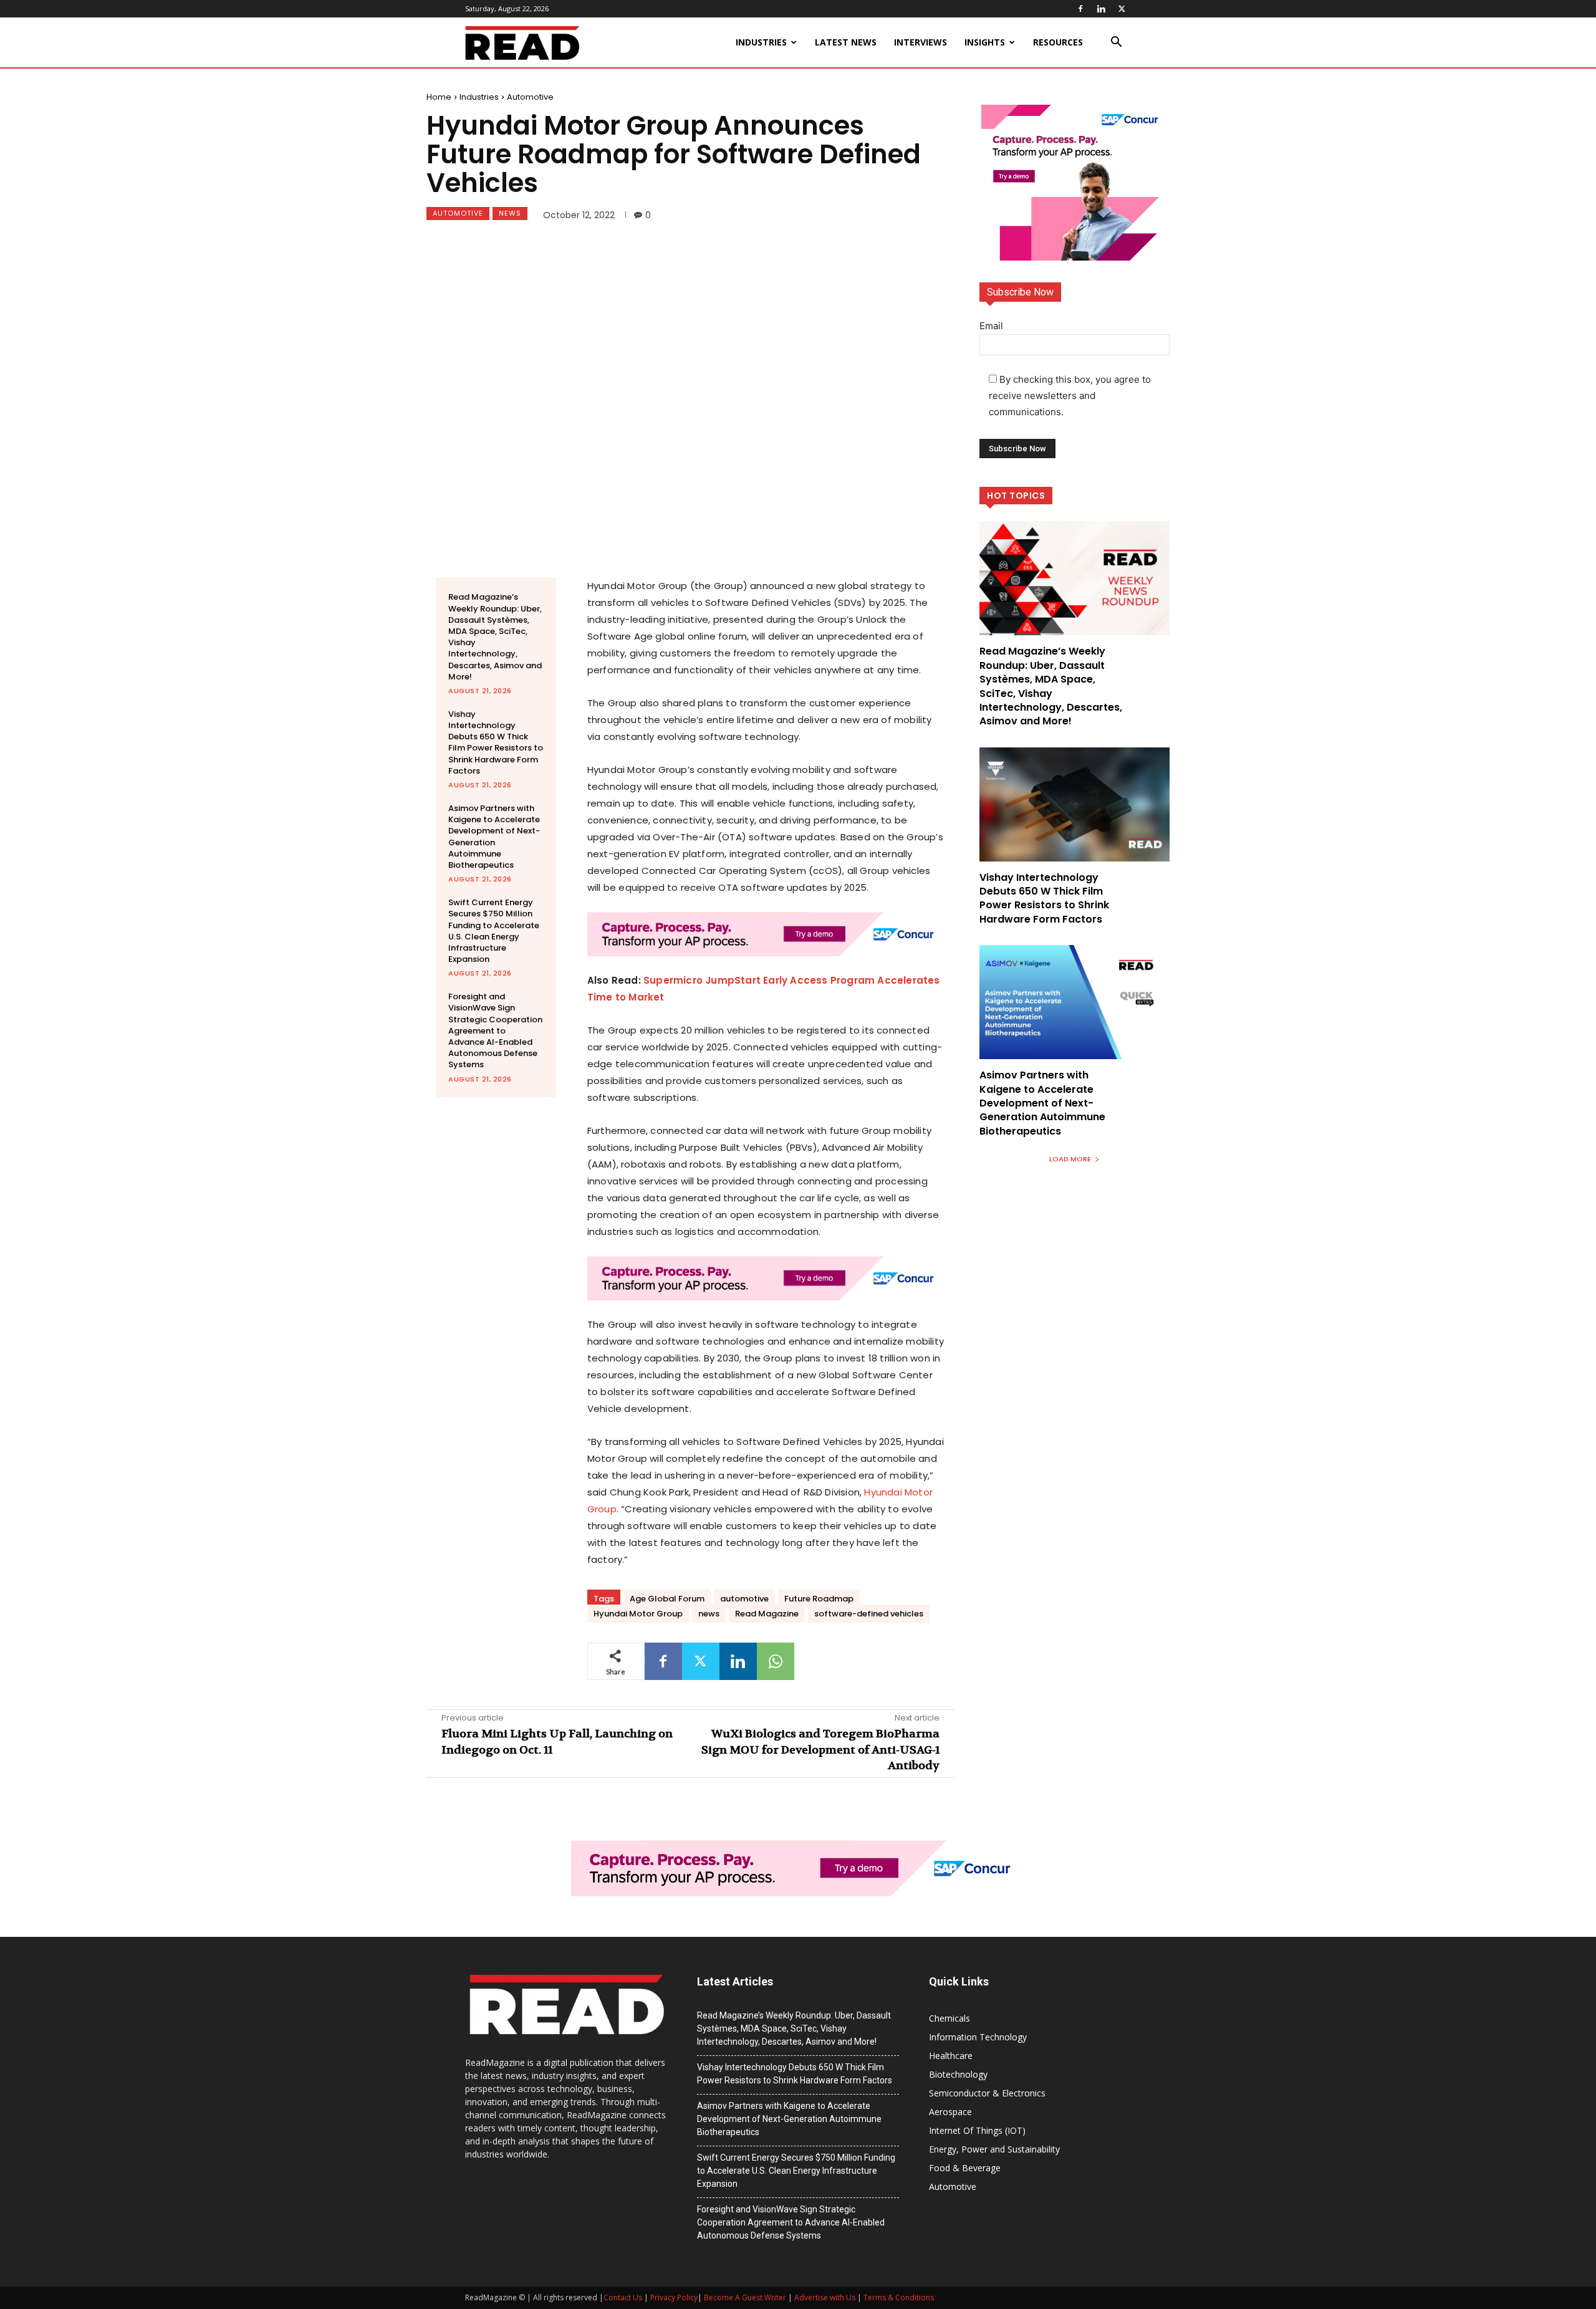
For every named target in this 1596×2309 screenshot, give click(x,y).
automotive (744, 1599)
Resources (1058, 42)
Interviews (921, 42)
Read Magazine (767, 1614)
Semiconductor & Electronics (987, 2093)
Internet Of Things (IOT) (977, 2130)
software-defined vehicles (869, 1614)
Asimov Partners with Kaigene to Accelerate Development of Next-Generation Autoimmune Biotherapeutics (494, 837)
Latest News (846, 42)
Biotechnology (958, 2074)
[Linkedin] (1101, 9)
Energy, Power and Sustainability (994, 2149)
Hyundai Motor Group (638, 1614)
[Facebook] (1080, 9)
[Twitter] (1122, 9)
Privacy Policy (674, 2297)
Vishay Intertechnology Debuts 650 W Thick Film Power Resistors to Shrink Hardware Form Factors (496, 742)
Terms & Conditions (899, 2297)
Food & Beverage (965, 2168)
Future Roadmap (819, 1599)
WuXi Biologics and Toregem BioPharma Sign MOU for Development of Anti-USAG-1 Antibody (820, 1750)
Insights (985, 42)
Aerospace (950, 2112)
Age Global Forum (667, 1599)
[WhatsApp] (776, 1661)
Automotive (530, 97)
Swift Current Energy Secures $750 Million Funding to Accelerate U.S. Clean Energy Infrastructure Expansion (494, 931)
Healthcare (951, 2056)
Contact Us (623, 2297)
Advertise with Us (825, 2297)
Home (439, 97)
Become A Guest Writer (745, 2297)
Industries (761, 42)
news (709, 1614)
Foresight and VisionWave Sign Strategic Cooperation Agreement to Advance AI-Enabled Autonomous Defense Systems (495, 1030)
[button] (1116, 43)
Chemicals (949, 2018)
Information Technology (978, 2037)
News (510, 213)
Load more (1070, 1159)
